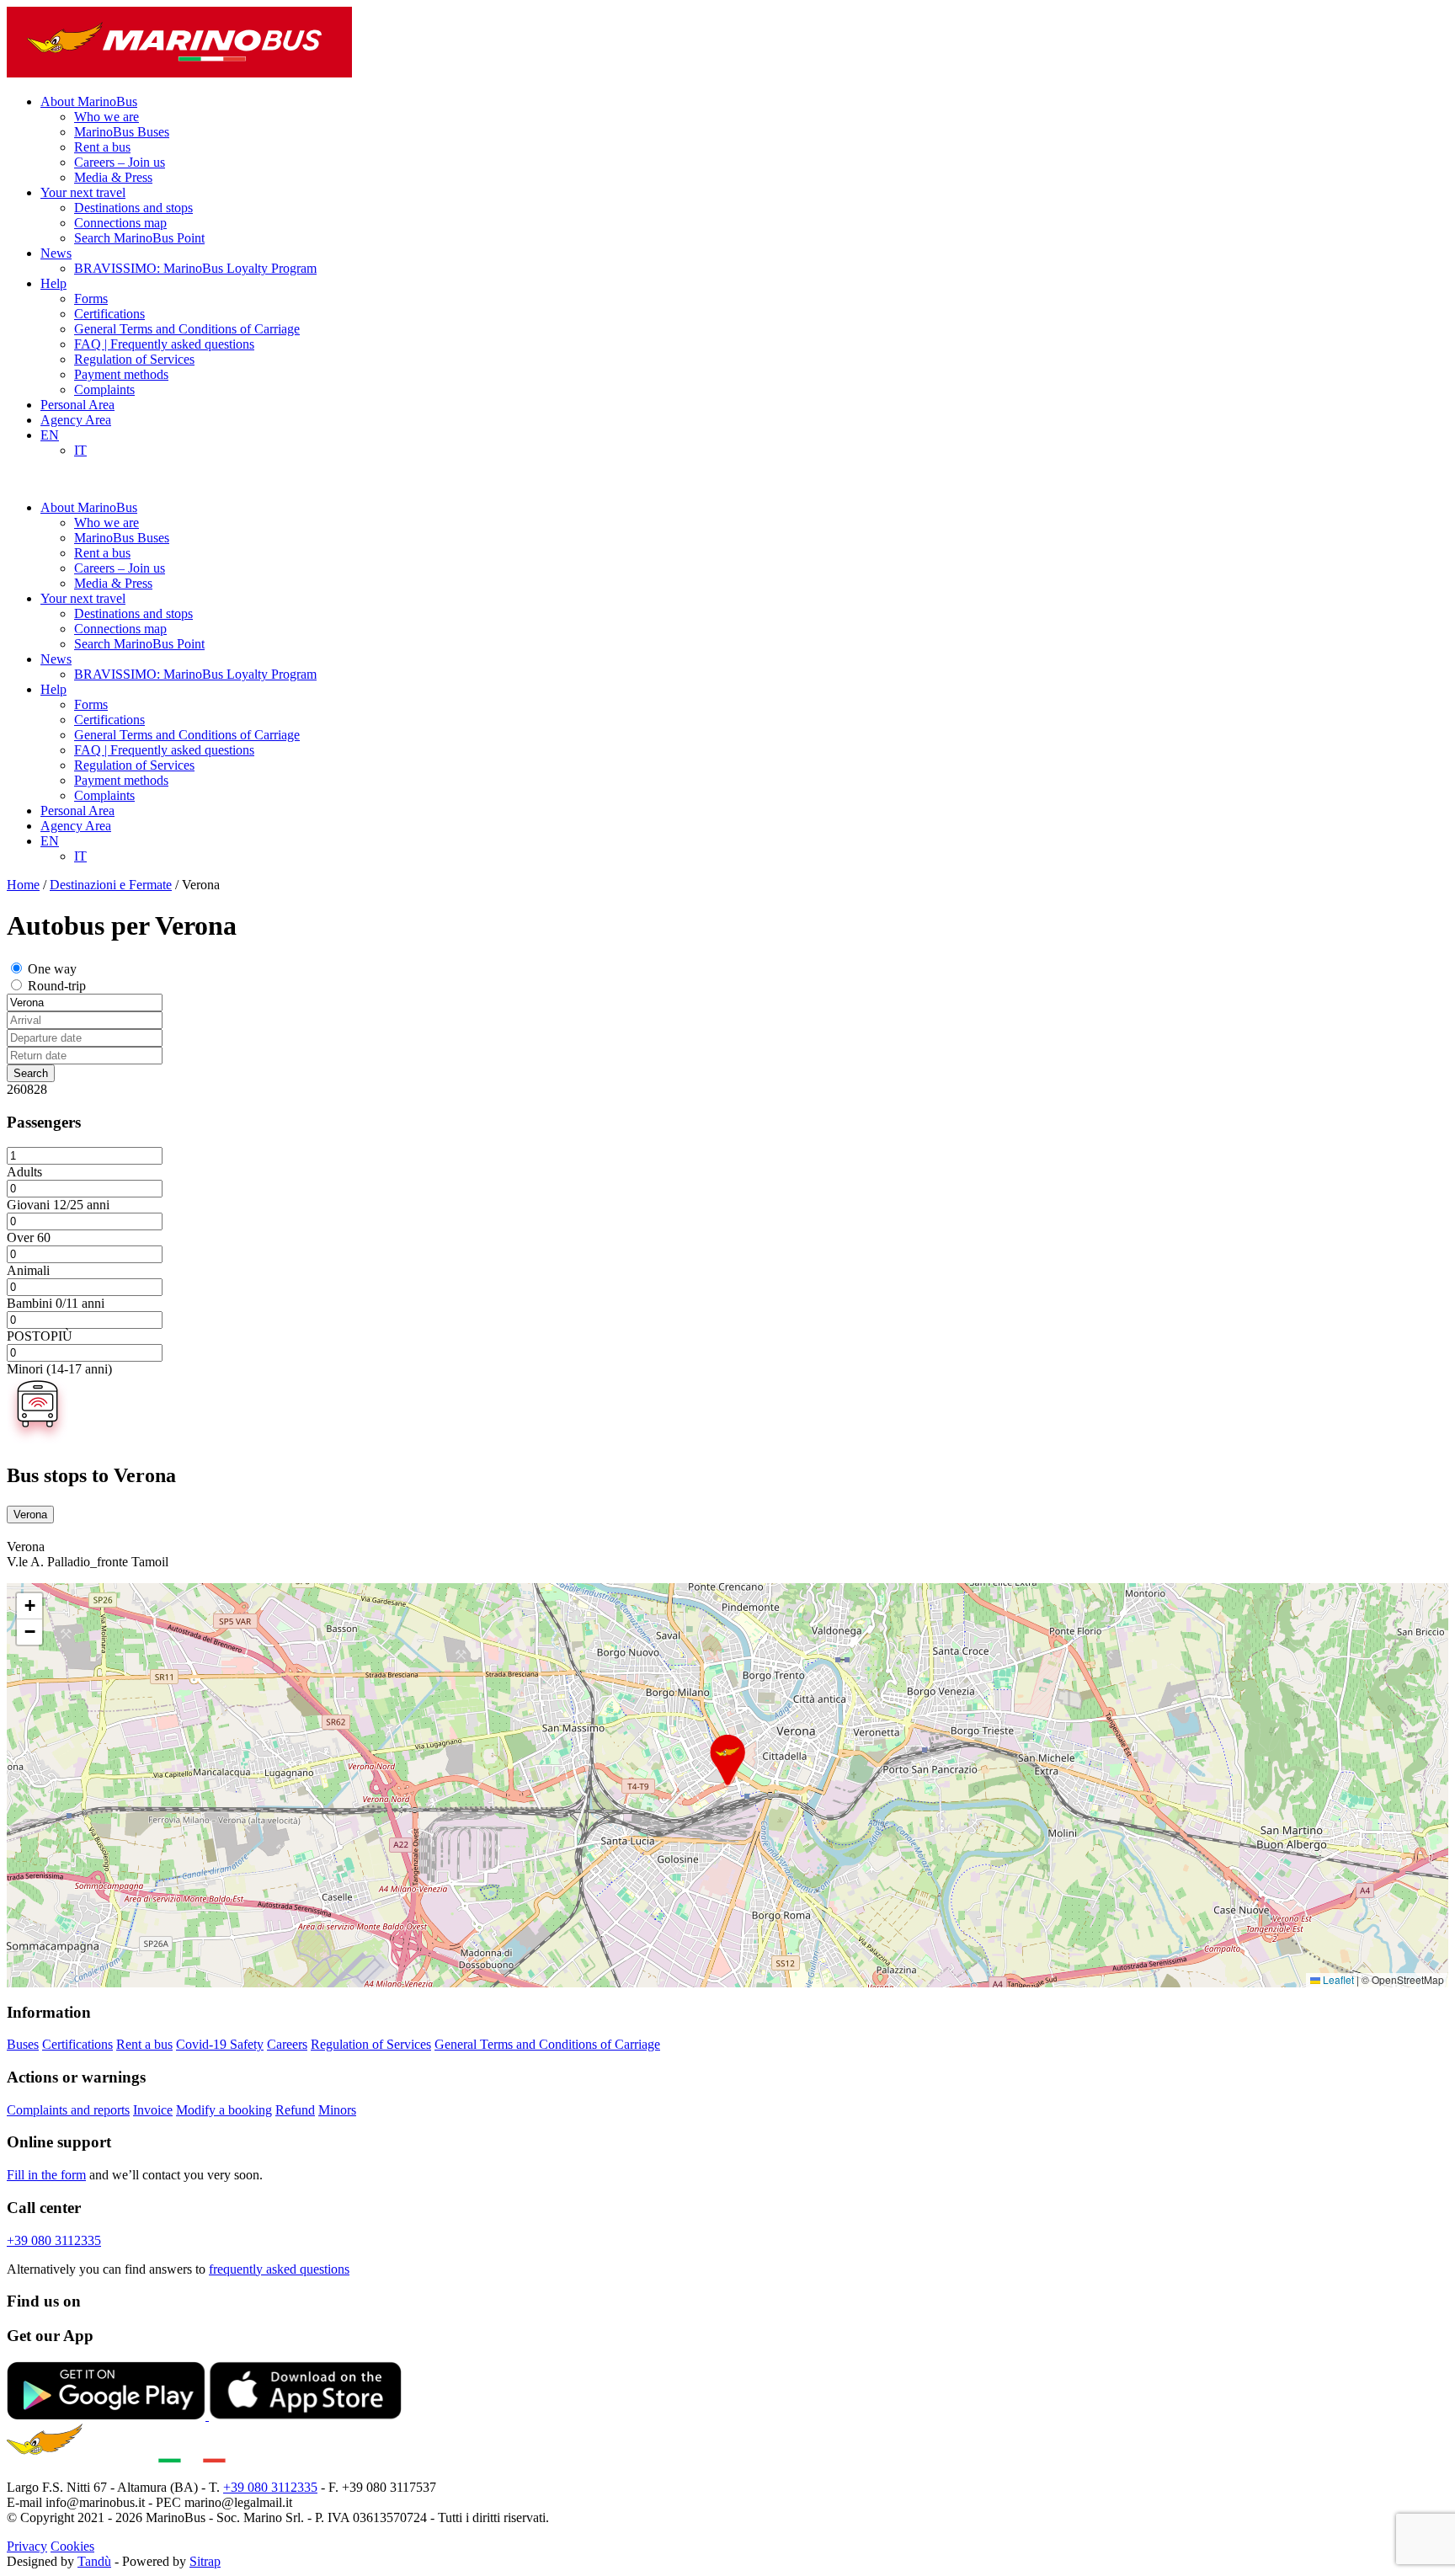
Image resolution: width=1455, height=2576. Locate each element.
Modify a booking (224, 2110)
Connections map (120, 223)
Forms (91, 299)
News (56, 253)
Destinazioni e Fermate (111, 885)
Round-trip (57, 986)
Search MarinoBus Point (139, 238)
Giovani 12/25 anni (58, 1205)
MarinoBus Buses (122, 132)
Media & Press (113, 177)
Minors (337, 2110)
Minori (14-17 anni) (59, 1369)
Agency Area (76, 420)
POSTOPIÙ (40, 1336)
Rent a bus (102, 147)
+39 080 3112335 (54, 2240)
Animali (28, 1270)
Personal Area (77, 405)
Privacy (27, 2546)
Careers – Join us (120, 162)
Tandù (94, 2561)
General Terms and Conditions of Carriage (187, 329)
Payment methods (121, 374)
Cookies (72, 2546)
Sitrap (205, 2561)
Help (53, 283)
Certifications (109, 314)
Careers (287, 2044)
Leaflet (1337, 1979)
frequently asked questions (279, 2269)
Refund (295, 2110)
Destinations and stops (133, 208)
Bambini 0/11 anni (56, 1303)
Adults (24, 1172)
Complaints (104, 389)
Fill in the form (46, 2175)
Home (23, 885)
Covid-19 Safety (220, 2044)
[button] (727, 1760)
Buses (23, 2044)
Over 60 (29, 1237)
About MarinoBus (89, 101)
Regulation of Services (134, 359)
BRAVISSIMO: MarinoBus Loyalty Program (195, 268)
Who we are (107, 117)
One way (52, 969)
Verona (30, 1515)
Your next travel (83, 192)
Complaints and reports (68, 2110)
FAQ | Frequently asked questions (164, 344)
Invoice (153, 2110)
